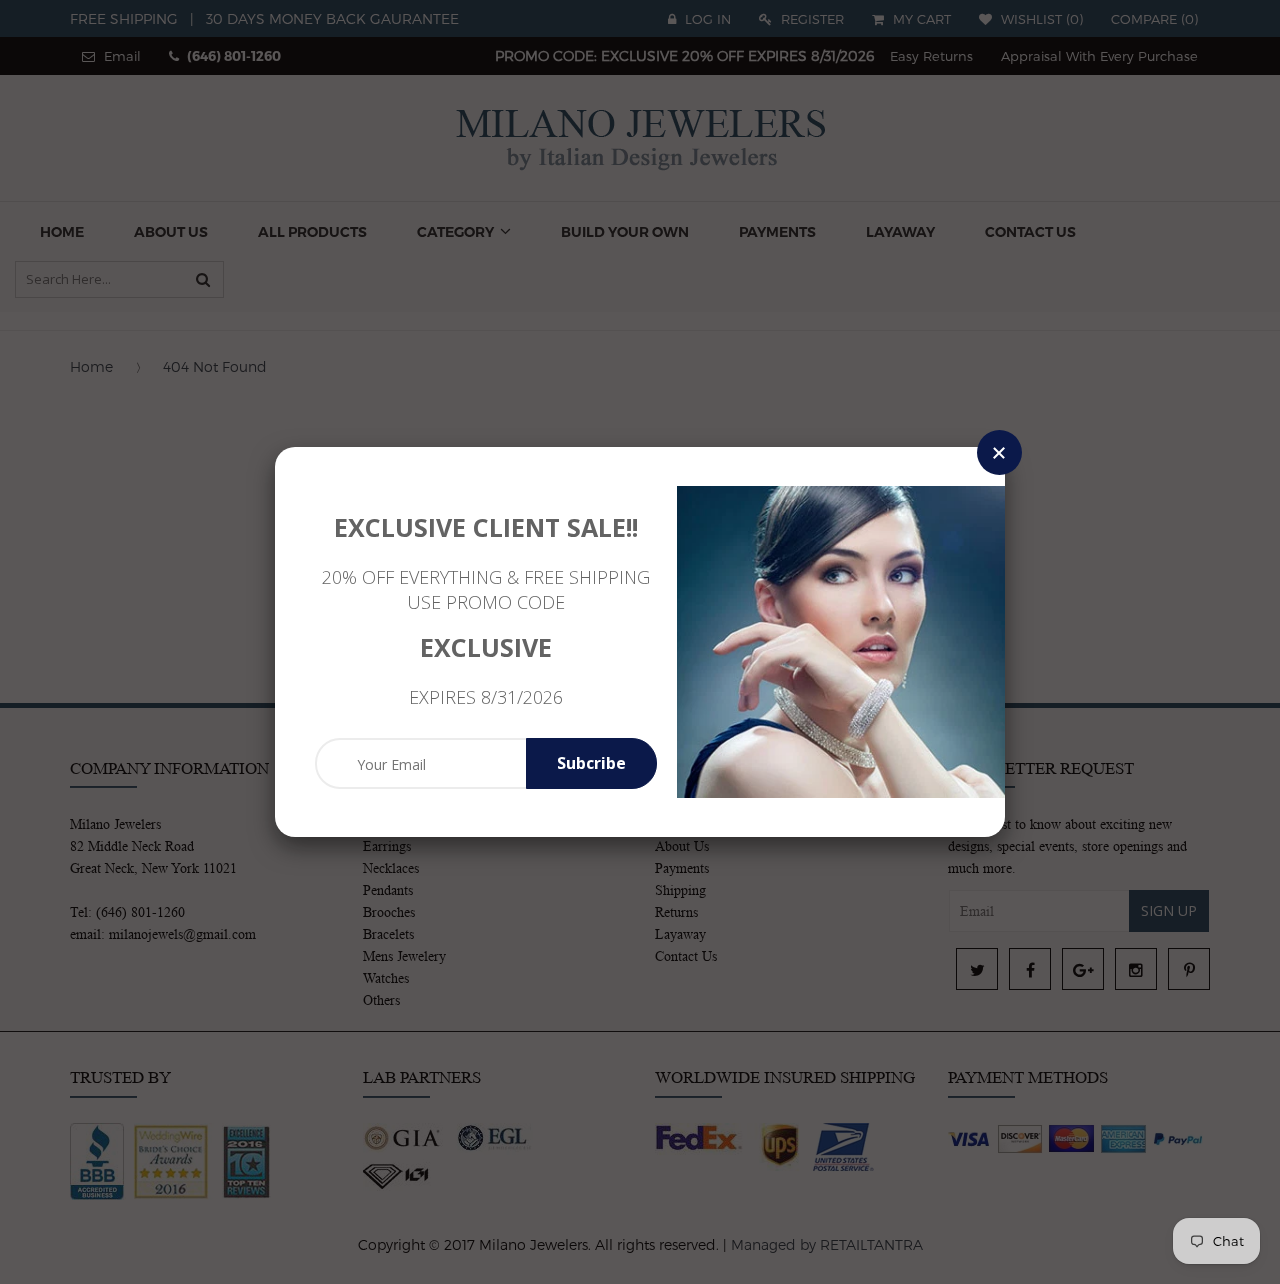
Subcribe (591, 763)
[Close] (999, 452)
